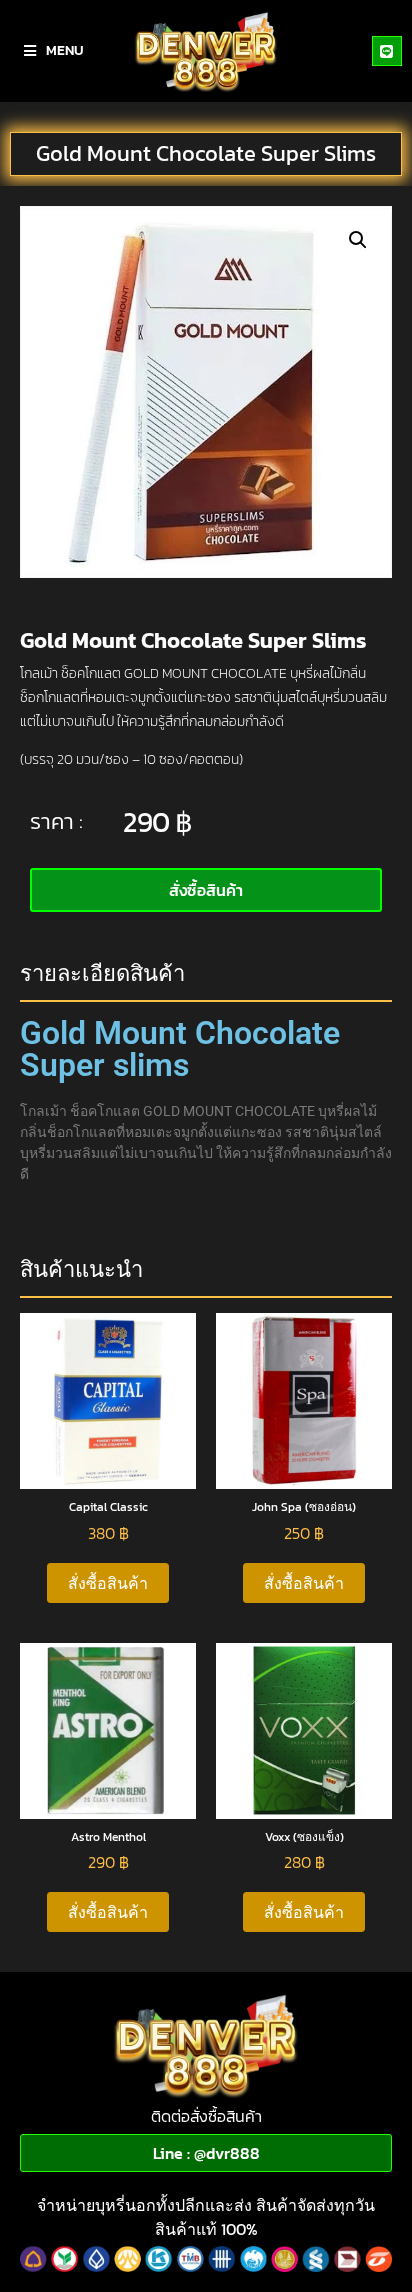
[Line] (387, 51)
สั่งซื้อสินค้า (108, 1583)
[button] (358, 240)
